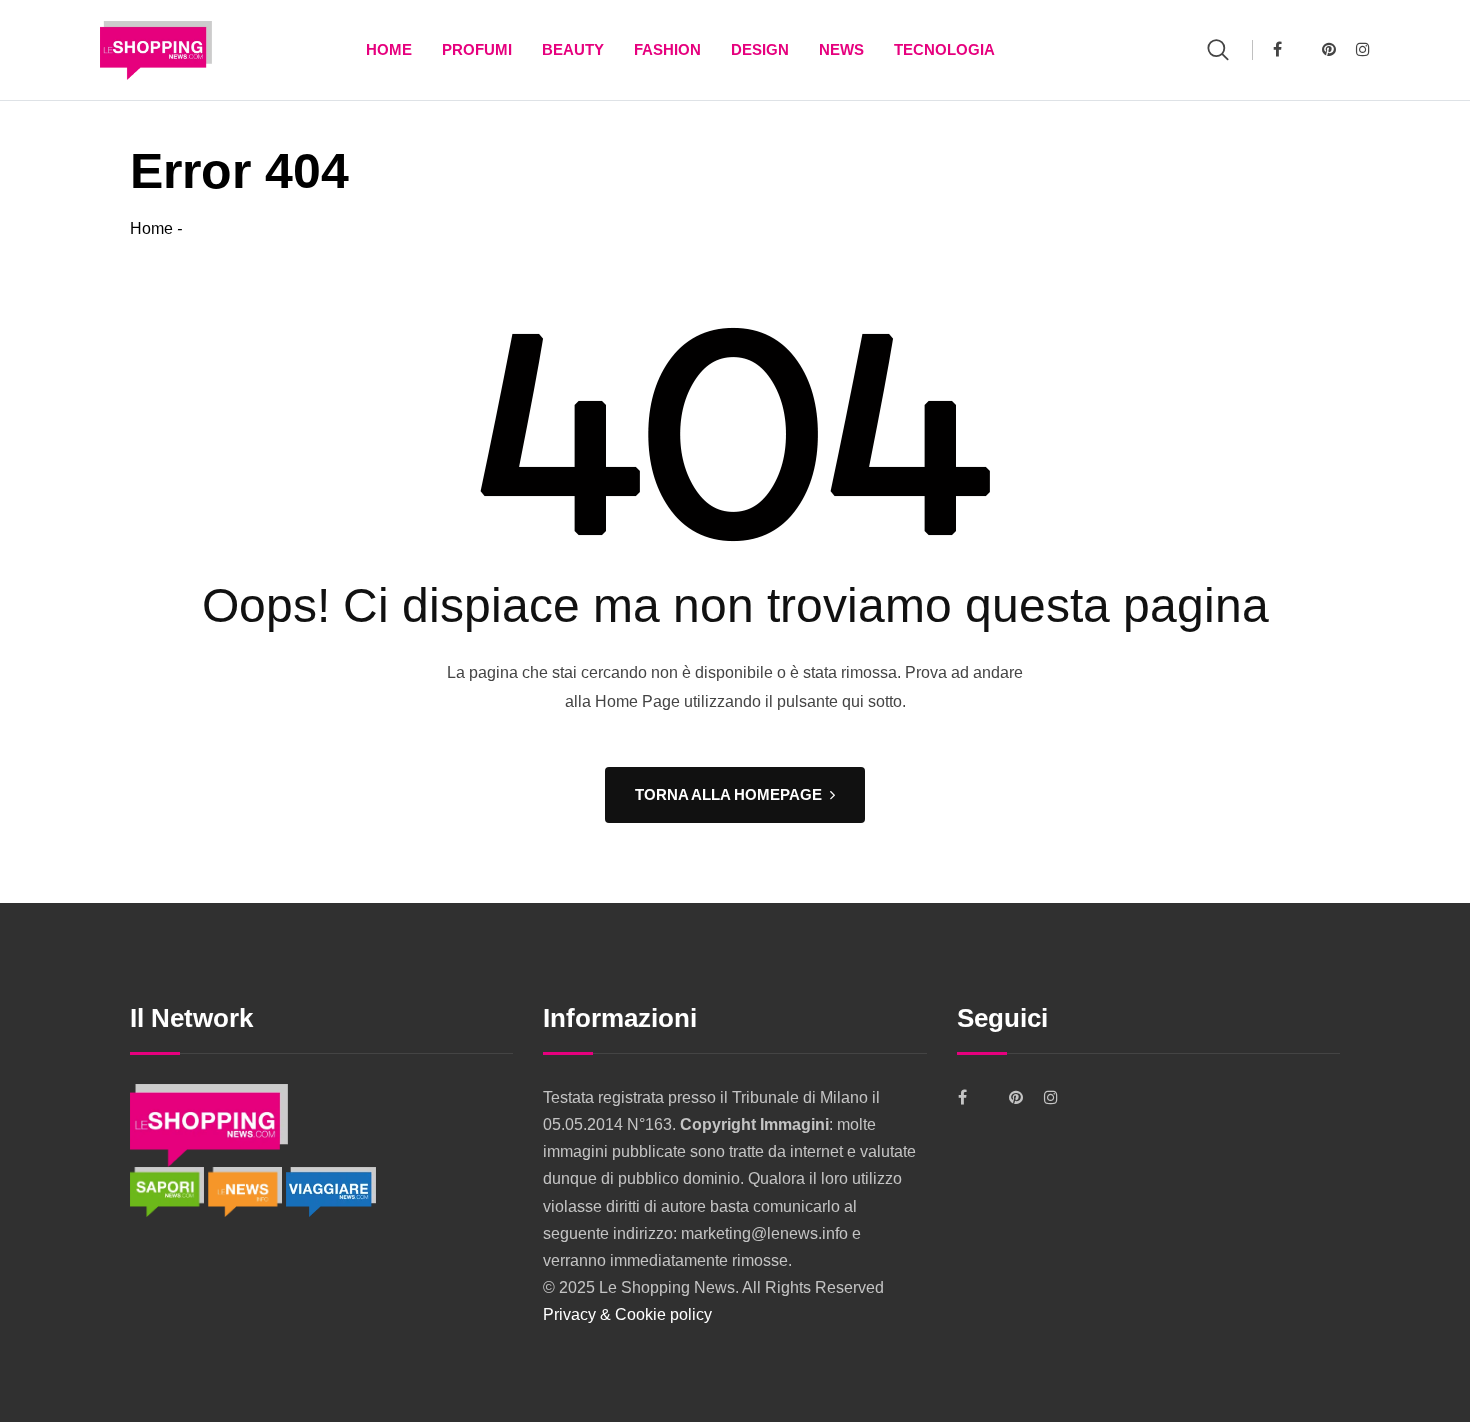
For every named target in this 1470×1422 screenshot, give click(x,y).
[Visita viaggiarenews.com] (331, 1190)
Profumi (477, 49)
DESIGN (760, 49)
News (841, 49)
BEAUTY (573, 49)
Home (389, 49)
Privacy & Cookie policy (627, 1314)
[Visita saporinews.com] (169, 1190)
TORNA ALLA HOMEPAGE (728, 794)
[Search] (1218, 49)
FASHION (667, 49)
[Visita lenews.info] (247, 1190)
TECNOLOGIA (944, 49)
